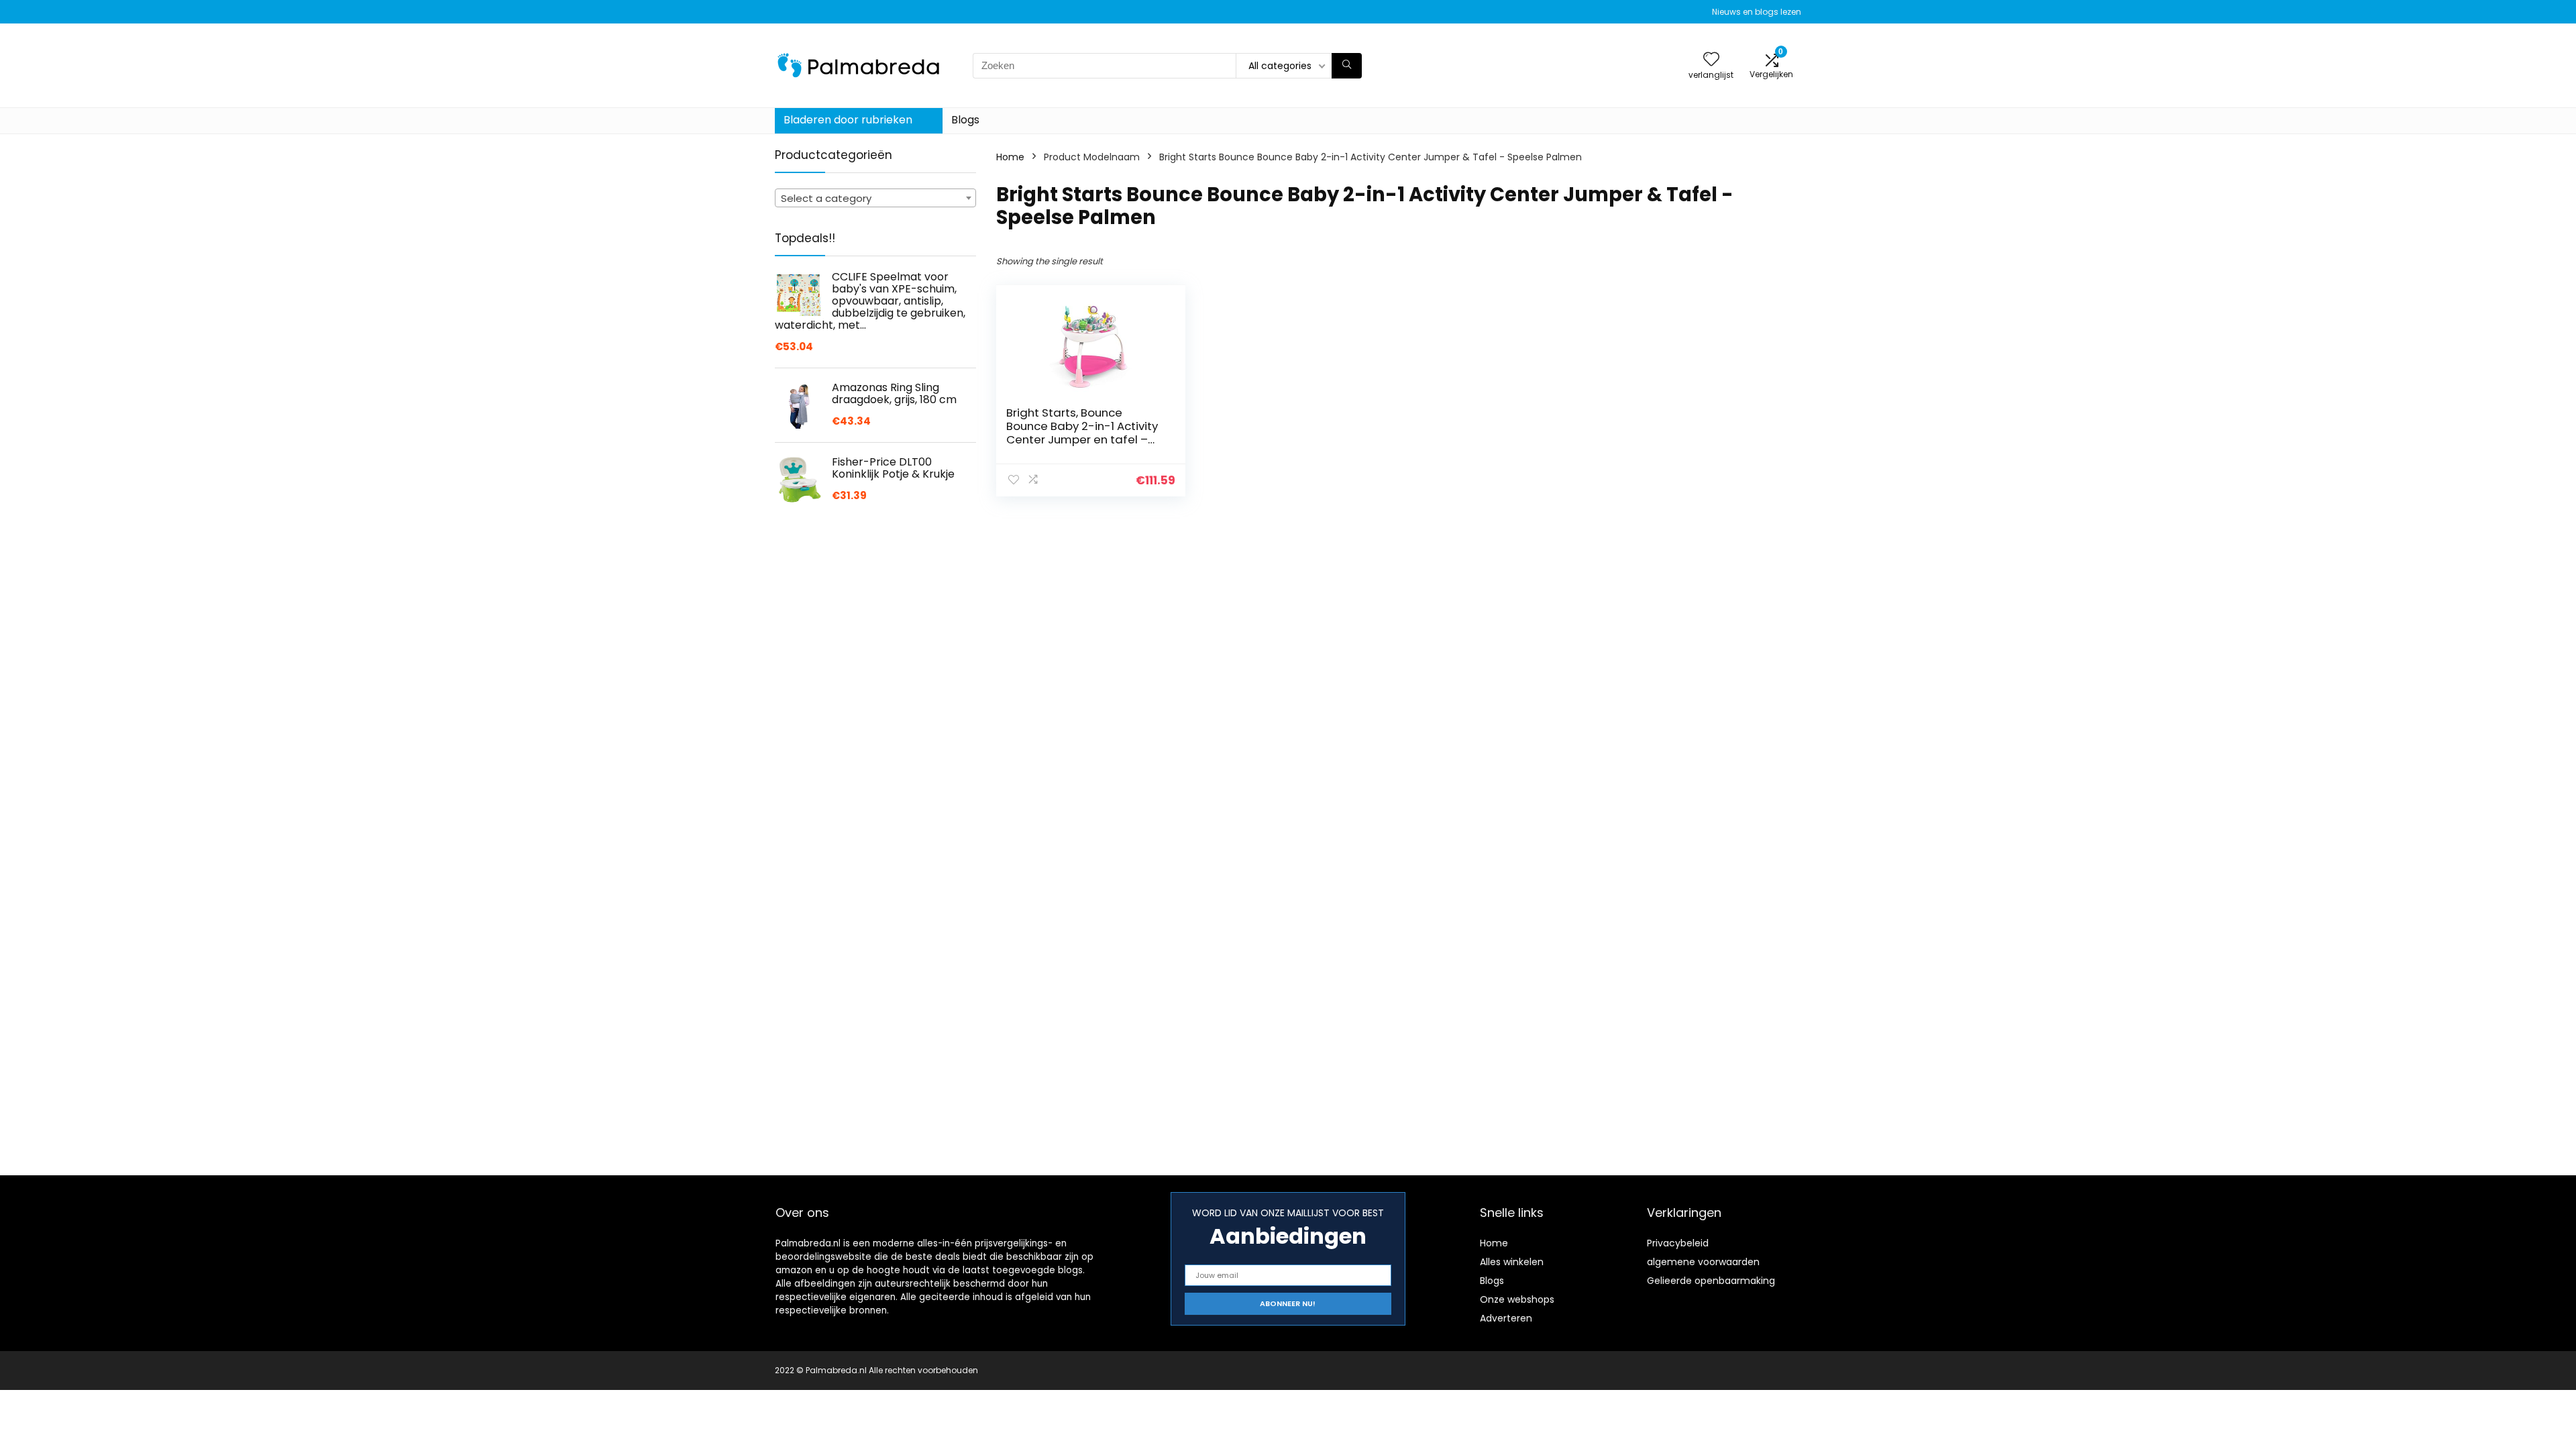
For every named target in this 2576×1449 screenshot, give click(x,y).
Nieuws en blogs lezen (1757, 12)
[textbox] (875, 199)
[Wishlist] (1711, 60)
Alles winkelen (1512, 1262)
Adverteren (1506, 1318)
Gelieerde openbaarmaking (1711, 1281)
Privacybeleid (1678, 1243)
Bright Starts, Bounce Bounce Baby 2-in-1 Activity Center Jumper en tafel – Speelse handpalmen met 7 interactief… (1084, 439)
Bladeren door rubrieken (848, 120)
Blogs (965, 120)
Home (1010, 157)
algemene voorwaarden (1703, 1262)
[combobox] (875, 198)
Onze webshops (1517, 1299)
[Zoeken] (1347, 66)
